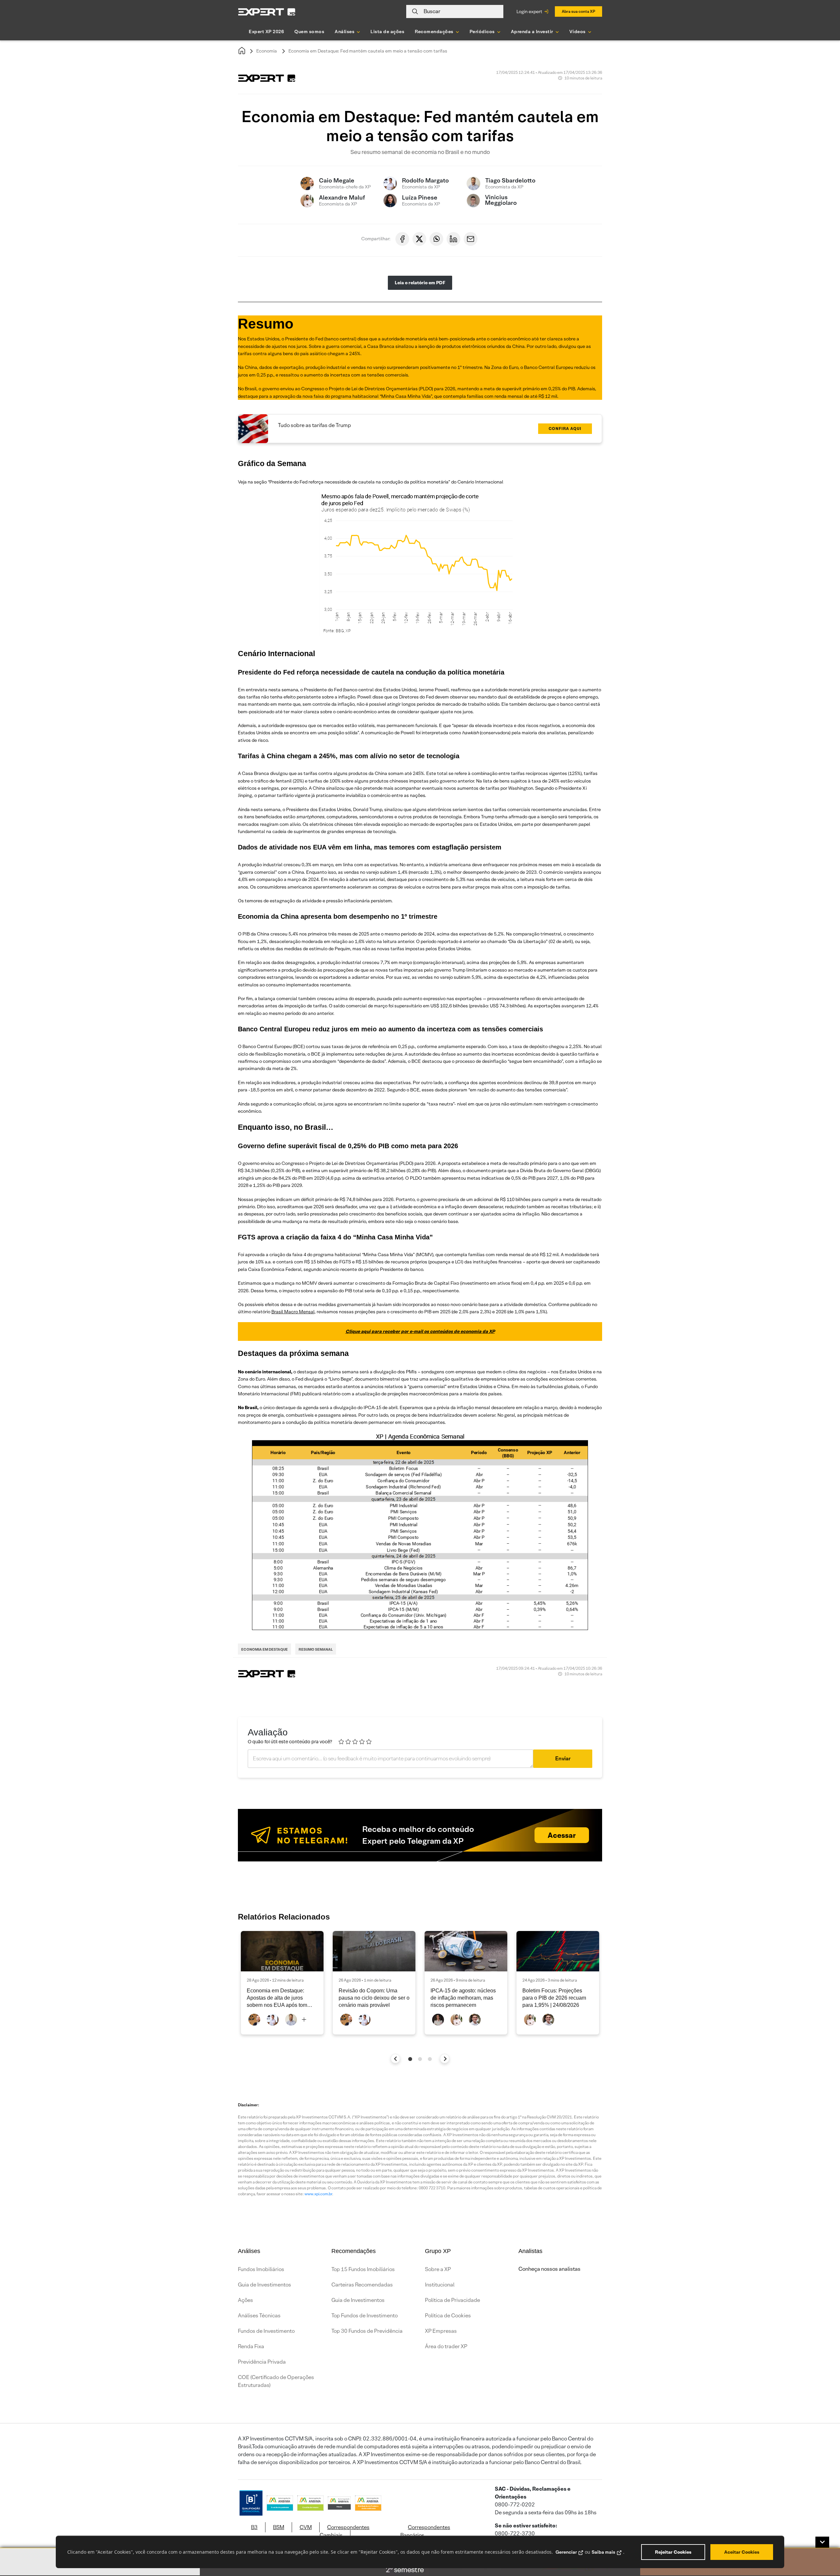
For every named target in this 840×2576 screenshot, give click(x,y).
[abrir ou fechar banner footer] (822, 2542)
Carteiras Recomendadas (362, 2285)
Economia (267, 51)
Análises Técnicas (259, 2316)
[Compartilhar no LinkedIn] (453, 239)
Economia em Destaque (264, 1649)
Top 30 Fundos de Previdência (367, 2331)
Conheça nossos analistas (549, 2269)
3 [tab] (430, 2059)
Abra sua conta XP (578, 11)
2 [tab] (420, 2059)
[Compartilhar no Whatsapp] (436, 239)
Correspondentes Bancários (425, 2531)
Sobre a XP (438, 2269)
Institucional (440, 2285)
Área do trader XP (446, 2346)
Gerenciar (566, 2552)
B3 (254, 2527)
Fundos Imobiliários (261, 2269)
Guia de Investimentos (264, 2285)
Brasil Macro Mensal (293, 1312)
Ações (245, 2300)
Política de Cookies (448, 2316)
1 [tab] (410, 2059)
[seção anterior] (396, 2059)
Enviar (563, 1759)
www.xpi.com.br (318, 2194)
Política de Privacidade (452, 2300)
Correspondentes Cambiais (345, 2531)
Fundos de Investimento (266, 2331)
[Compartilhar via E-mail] (471, 239)
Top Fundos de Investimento (365, 2316)
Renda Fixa (251, 2346)
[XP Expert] (267, 12)
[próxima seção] (445, 2059)
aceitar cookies (742, 2552)
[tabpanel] (282, 1983)
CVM (306, 2527)
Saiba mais (603, 2552)
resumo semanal (316, 1649)
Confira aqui (565, 429)
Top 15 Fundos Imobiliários (363, 2269)
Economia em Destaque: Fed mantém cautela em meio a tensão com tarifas (368, 51)
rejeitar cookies (673, 2552)
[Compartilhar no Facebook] (402, 239)
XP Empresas (441, 2331)
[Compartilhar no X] (419, 239)
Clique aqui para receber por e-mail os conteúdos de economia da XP (420, 1331)
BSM (279, 2527)
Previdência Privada (262, 2362)
